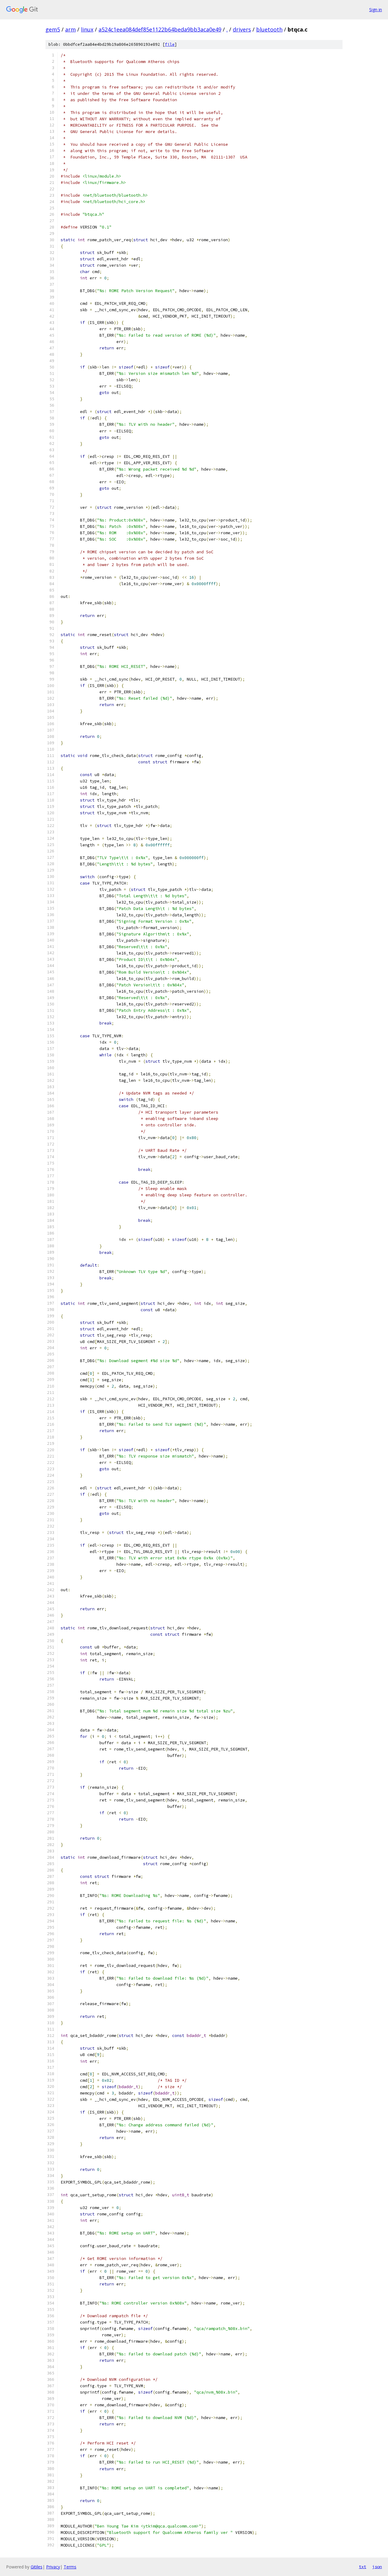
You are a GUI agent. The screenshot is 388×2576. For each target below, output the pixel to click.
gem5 (53, 29)
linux (87, 29)
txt (363, 2567)
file (170, 44)
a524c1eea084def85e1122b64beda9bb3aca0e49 (160, 29)
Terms (70, 2567)
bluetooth (269, 29)
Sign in (376, 10)
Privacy (53, 2567)
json (377, 2567)
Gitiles (37, 2567)
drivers (242, 29)
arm (70, 29)
